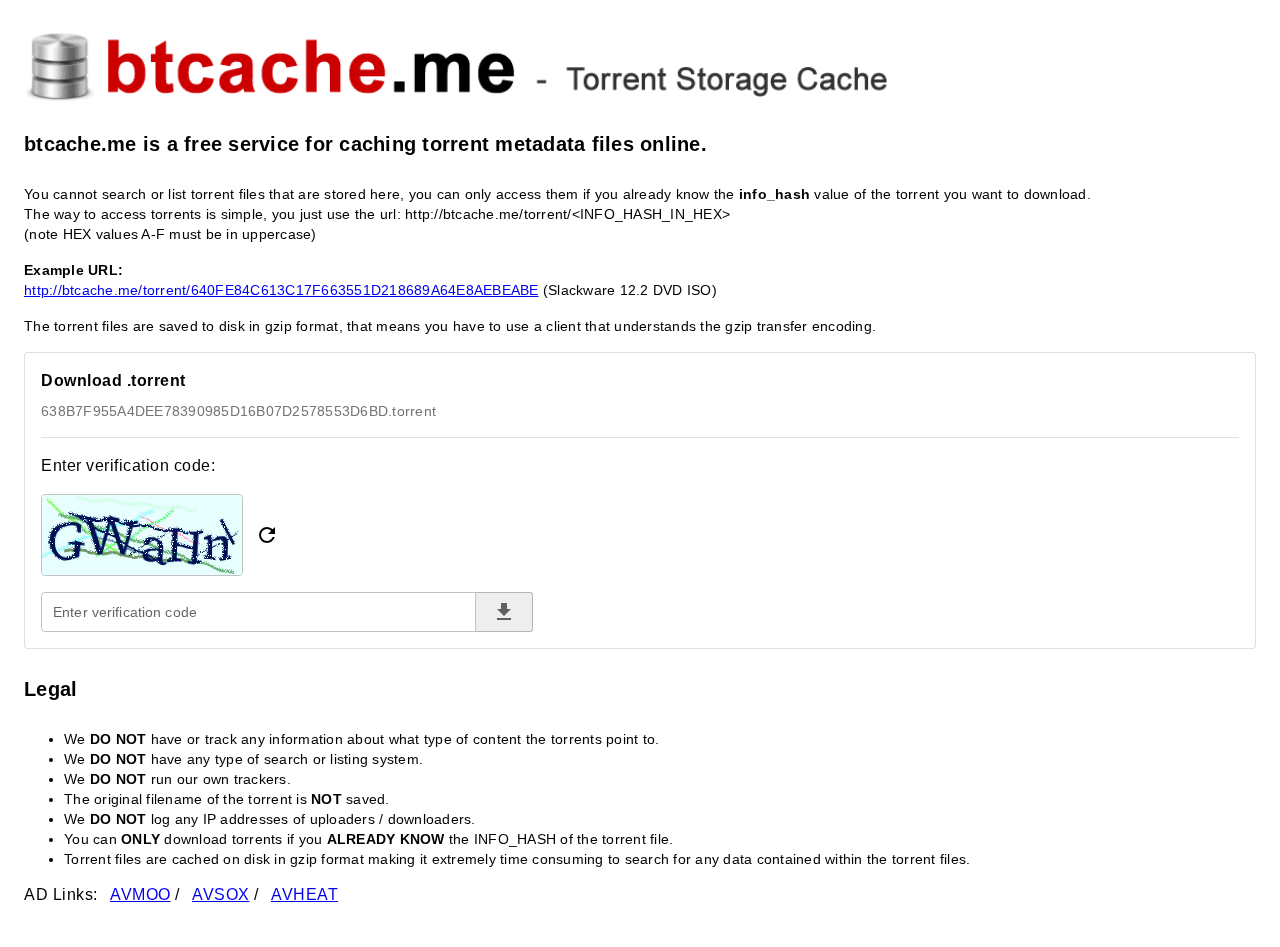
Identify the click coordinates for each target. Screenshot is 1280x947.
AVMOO (140, 894)
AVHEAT (304, 894)
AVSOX (221, 894)
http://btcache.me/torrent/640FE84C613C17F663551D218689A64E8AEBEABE (281, 290)
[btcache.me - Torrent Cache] (640, 64)
